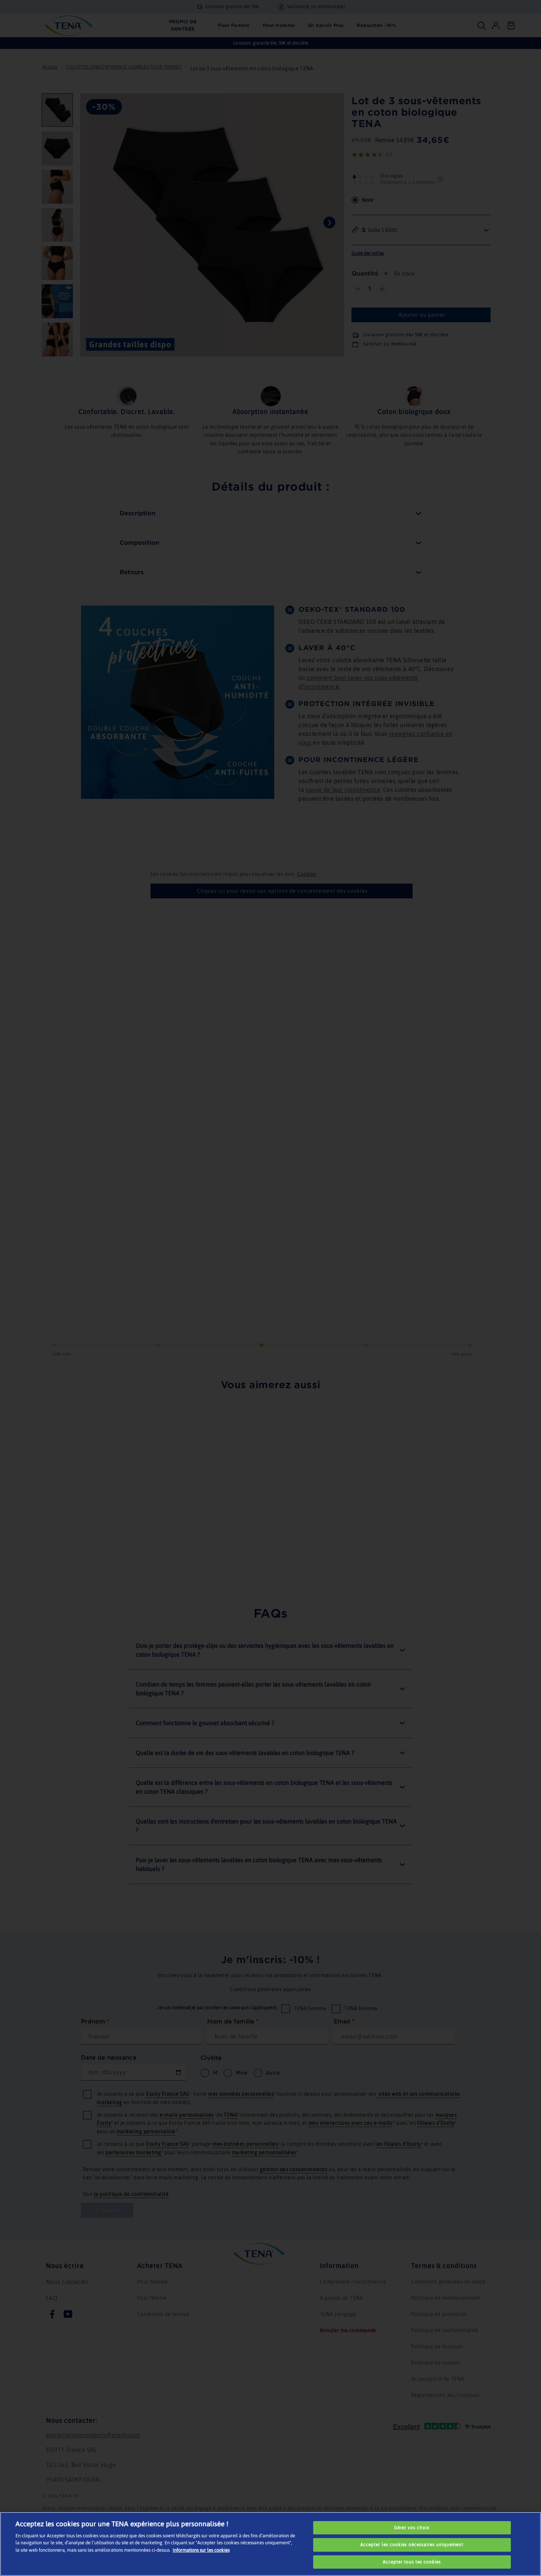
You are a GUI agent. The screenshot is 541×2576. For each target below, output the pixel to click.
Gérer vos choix (412, 2528)
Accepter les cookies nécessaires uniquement (412, 2545)
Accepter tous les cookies (412, 2562)
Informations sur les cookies (201, 2550)
